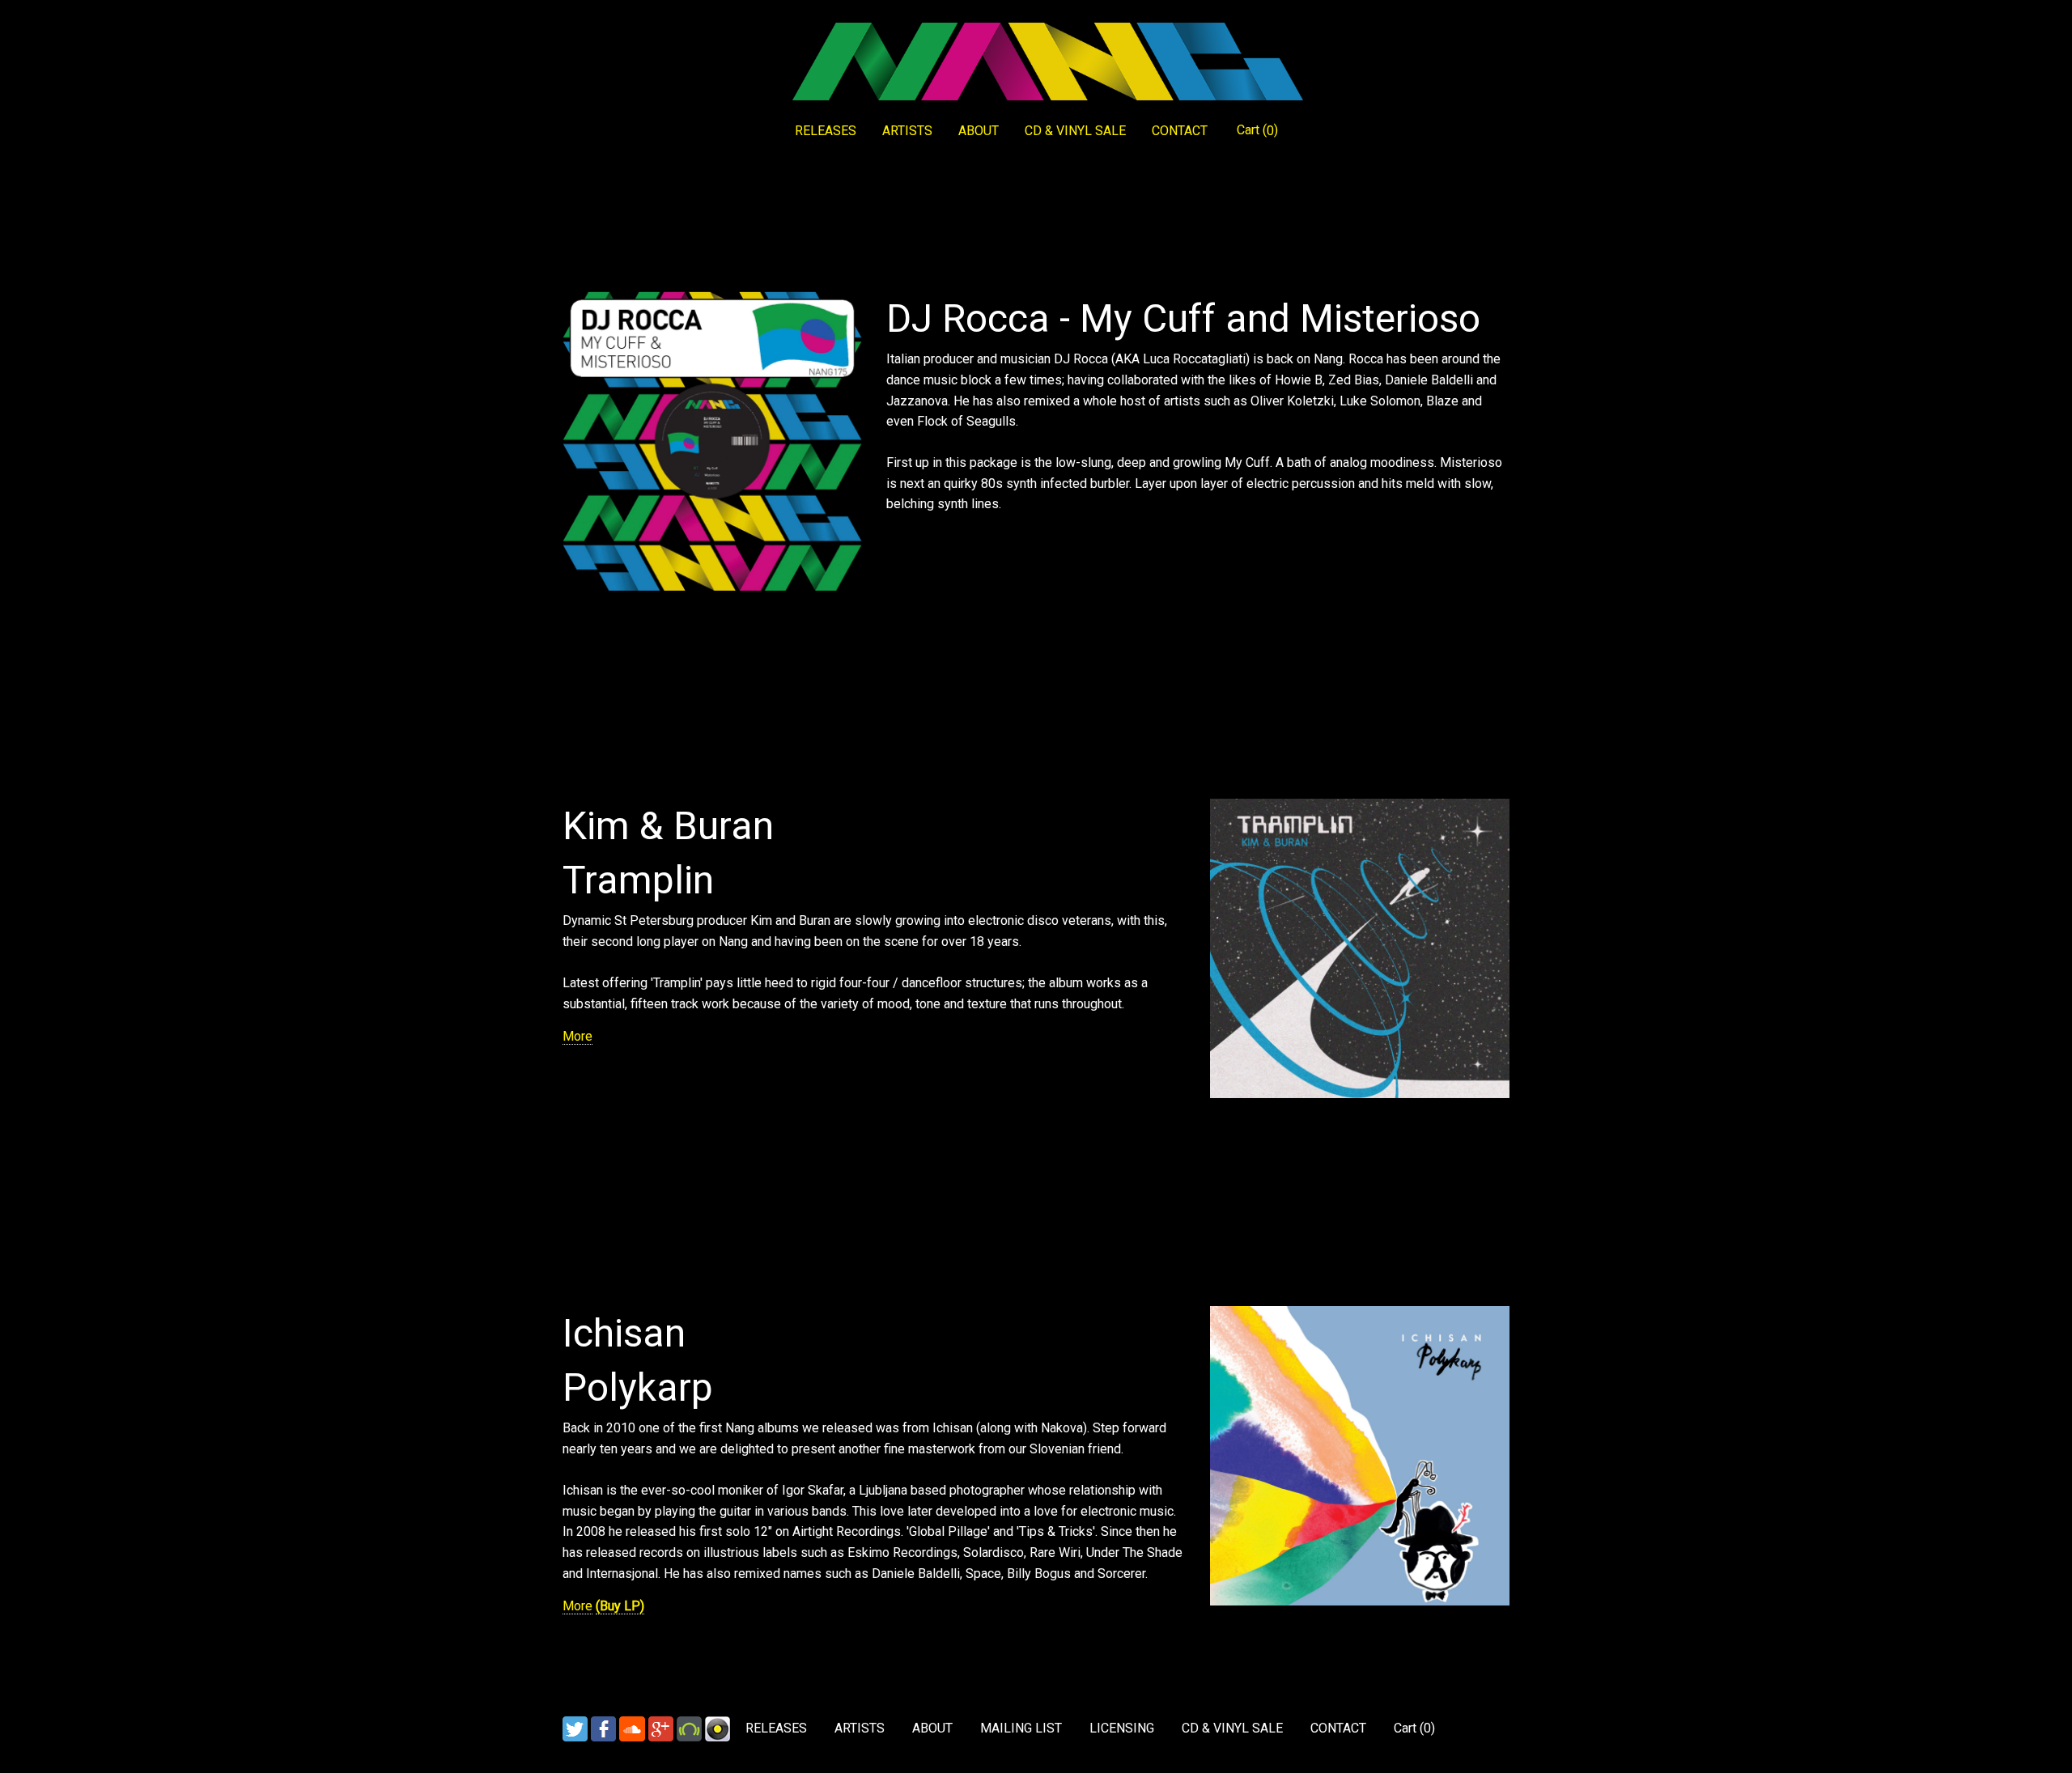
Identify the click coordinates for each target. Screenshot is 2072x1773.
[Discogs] (718, 1728)
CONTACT (1180, 131)
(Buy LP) (620, 1606)
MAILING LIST (1021, 1728)
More (577, 1036)
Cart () (1257, 130)
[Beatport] (689, 1728)
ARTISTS (907, 131)
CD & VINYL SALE (1075, 131)
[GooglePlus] (661, 1728)
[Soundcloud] (632, 1728)
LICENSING (1122, 1728)
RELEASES (826, 131)
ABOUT (979, 131)
